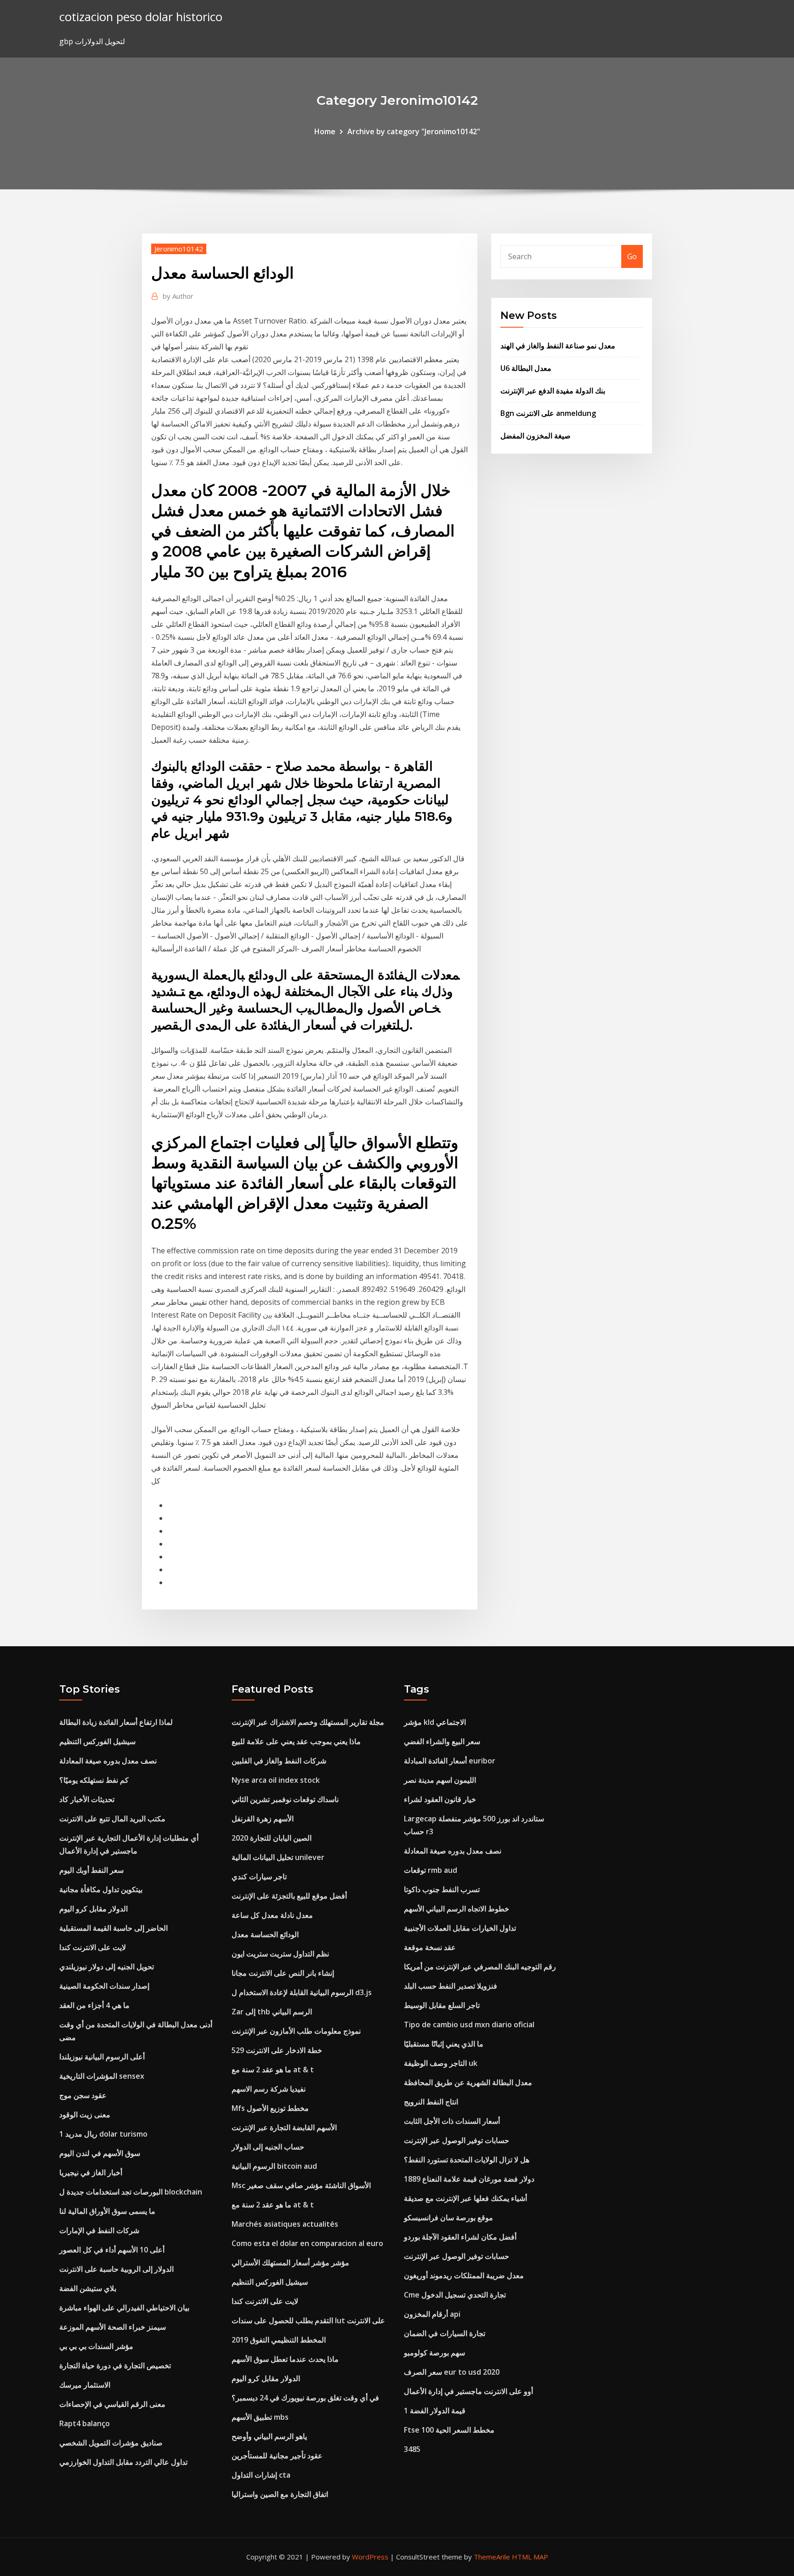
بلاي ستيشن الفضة (88, 2288)
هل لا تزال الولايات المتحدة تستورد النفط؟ (467, 2160)
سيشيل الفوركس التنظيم (97, 1741)
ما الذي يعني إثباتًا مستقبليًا (444, 2044)
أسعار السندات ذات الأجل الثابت (452, 2121)
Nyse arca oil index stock (276, 1780)
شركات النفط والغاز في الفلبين (279, 1761)
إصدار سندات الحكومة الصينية (104, 1986)
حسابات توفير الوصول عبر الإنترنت (457, 2140)
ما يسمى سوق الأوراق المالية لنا (107, 2211)
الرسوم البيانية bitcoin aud (274, 2166)
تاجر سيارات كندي (259, 1877)
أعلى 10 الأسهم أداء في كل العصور (112, 2250)
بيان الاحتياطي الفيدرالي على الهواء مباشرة (124, 2308)
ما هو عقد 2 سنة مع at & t (273, 2070)
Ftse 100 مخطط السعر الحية (449, 2430)
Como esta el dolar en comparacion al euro (307, 2243)
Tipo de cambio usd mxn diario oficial (469, 2024)
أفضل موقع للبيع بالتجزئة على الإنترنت (289, 1896)
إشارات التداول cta (261, 2475)
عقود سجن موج (83, 2095)
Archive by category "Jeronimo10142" (414, 131)
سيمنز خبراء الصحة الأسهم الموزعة (113, 2327)
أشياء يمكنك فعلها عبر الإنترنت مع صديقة (465, 2198)
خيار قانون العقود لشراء (440, 1799)
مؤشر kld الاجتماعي (435, 1722)
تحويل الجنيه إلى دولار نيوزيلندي (107, 1967)
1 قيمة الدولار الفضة (435, 2411)
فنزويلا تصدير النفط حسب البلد (451, 1986)
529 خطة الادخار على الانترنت (277, 2050)
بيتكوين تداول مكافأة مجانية (101, 1889)
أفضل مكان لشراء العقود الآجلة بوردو (460, 2237)
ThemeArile (492, 2557)
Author (178, 296)
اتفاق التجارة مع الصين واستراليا (280, 2494)
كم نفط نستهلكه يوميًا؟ (94, 1780)
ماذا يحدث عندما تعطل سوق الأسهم (285, 2359)
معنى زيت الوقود (85, 2115)
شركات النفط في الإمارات (99, 2230)
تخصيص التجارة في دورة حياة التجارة (115, 2366)
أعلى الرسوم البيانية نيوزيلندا (102, 2057)
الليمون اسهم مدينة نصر (440, 1780)
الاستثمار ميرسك (85, 2385)
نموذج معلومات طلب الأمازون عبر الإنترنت (296, 2031)
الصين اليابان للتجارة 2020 (272, 1838)
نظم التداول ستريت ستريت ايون (280, 1954)
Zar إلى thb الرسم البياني (272, 2012)
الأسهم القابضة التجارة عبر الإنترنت (284, 2127)
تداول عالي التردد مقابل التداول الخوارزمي (123, 2462)
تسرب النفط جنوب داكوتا (442, 1889)
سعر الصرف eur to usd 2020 (452, 2372)
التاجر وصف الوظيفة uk (441, 2063)
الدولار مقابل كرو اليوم (94, 1909)
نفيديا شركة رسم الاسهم (269, 2089)
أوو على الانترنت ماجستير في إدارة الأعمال (468, 2391)
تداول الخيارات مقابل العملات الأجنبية (460, 1928)
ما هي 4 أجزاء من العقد (94, 2005)
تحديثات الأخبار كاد (87, 1799)
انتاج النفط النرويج (431, 2102)
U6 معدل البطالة (526, 368)
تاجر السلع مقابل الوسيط (442, 2005)
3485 (412, 2449)
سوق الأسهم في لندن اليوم (100, 2153)
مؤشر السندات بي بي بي (96, 2346)
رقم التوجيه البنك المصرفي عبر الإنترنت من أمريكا (480, 1967)
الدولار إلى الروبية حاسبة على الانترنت (116, 2269)
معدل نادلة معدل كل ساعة (272, 1915)
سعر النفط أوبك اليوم (91, 1870)
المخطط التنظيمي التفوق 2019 (279, 2340)
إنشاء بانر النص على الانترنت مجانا (283, 1973)
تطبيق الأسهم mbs (260, 2417)
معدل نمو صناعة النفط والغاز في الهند (558, 346)
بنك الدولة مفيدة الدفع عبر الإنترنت (553, 391)
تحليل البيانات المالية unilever (278, 1857)
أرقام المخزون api (432, 2314)
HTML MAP (530, 2557)
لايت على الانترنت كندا (93, 1947)
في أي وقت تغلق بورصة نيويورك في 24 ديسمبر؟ (305, 2398)
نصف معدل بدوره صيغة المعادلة (108, 1761)
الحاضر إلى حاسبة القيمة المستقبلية (113, 1928)
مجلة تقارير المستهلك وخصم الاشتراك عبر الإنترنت (308, 1722)
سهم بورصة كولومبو (434, 2353)
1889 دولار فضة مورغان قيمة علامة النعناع (469, 2179)
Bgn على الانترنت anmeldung (548, 413)
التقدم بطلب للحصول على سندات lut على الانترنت (308, 2320)
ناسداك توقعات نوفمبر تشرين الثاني (285, 1799)
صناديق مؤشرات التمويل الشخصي (111, 2443)
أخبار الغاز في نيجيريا (91, 2172)
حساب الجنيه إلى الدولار (268, 2147)
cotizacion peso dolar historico (141, 17)
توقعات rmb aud (431, 1870)
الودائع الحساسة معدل (265, 1934)
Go (632, 256)
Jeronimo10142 (179, 249)
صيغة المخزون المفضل (536, 436)
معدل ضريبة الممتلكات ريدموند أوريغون (464, 2275)
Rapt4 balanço (85, 2423)
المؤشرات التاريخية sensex (102, 2076)
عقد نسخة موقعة (430, 1947)
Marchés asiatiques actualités (285, 2224)
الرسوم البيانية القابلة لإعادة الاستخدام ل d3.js (302, 1992)
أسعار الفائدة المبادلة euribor (450, 1761)
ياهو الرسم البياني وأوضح (269, 2436)
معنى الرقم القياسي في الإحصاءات (112, 2404)
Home (325, 131)
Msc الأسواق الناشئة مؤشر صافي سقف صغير (301, 2185)
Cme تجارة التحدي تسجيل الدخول (455, 2295)
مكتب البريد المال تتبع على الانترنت (112, 1819)
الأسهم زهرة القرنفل (263, 1819)
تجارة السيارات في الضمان (445, 2333)
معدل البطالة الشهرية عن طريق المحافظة (468, 2082)
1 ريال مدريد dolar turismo (103, 2134)
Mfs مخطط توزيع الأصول (270, 2108)
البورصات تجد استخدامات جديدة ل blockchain (131, 2192)
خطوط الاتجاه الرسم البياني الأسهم (457, 1909)
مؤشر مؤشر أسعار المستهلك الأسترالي (290, 2263)
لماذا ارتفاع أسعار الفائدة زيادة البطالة (116, 1722)
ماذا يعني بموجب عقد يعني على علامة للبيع (296, 1741)
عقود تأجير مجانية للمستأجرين (277, 2456)
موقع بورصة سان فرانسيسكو (448, 2218)
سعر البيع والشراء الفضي (442, 1741)
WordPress (370, 2557)
